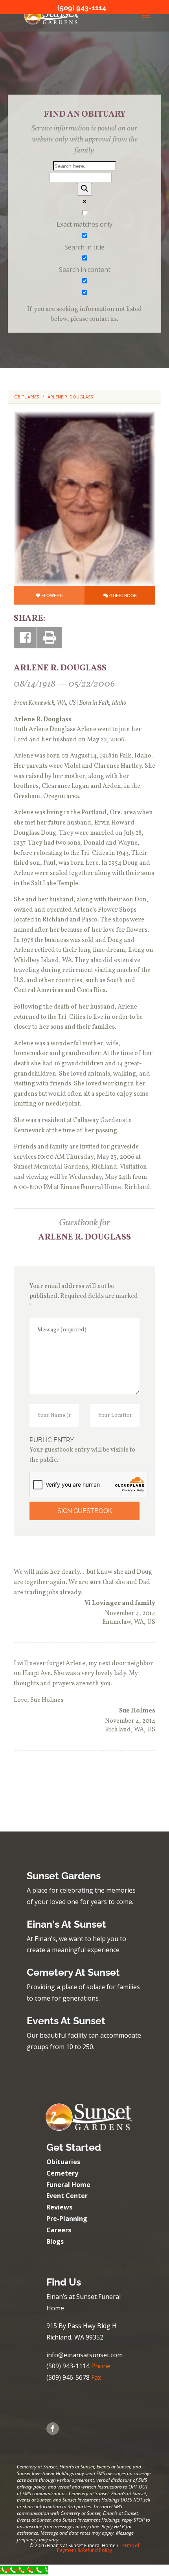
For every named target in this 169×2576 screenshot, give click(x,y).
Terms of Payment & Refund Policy (98, 2548)
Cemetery (62, 2173)
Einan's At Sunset (66, 1924)
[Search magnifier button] (84, 189)
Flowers (52, 595)
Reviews (59, 2207)
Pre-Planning (67, 2219)
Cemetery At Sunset (73, 1972)
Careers (59, 2230)
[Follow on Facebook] (53, 2429)
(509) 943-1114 (82, 8)
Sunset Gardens (64, 1876)
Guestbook (123, 595)
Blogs (55, 2241)
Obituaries (63, 2162)
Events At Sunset (66, 2021)
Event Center (67, 2196)
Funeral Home (68, 2185)
